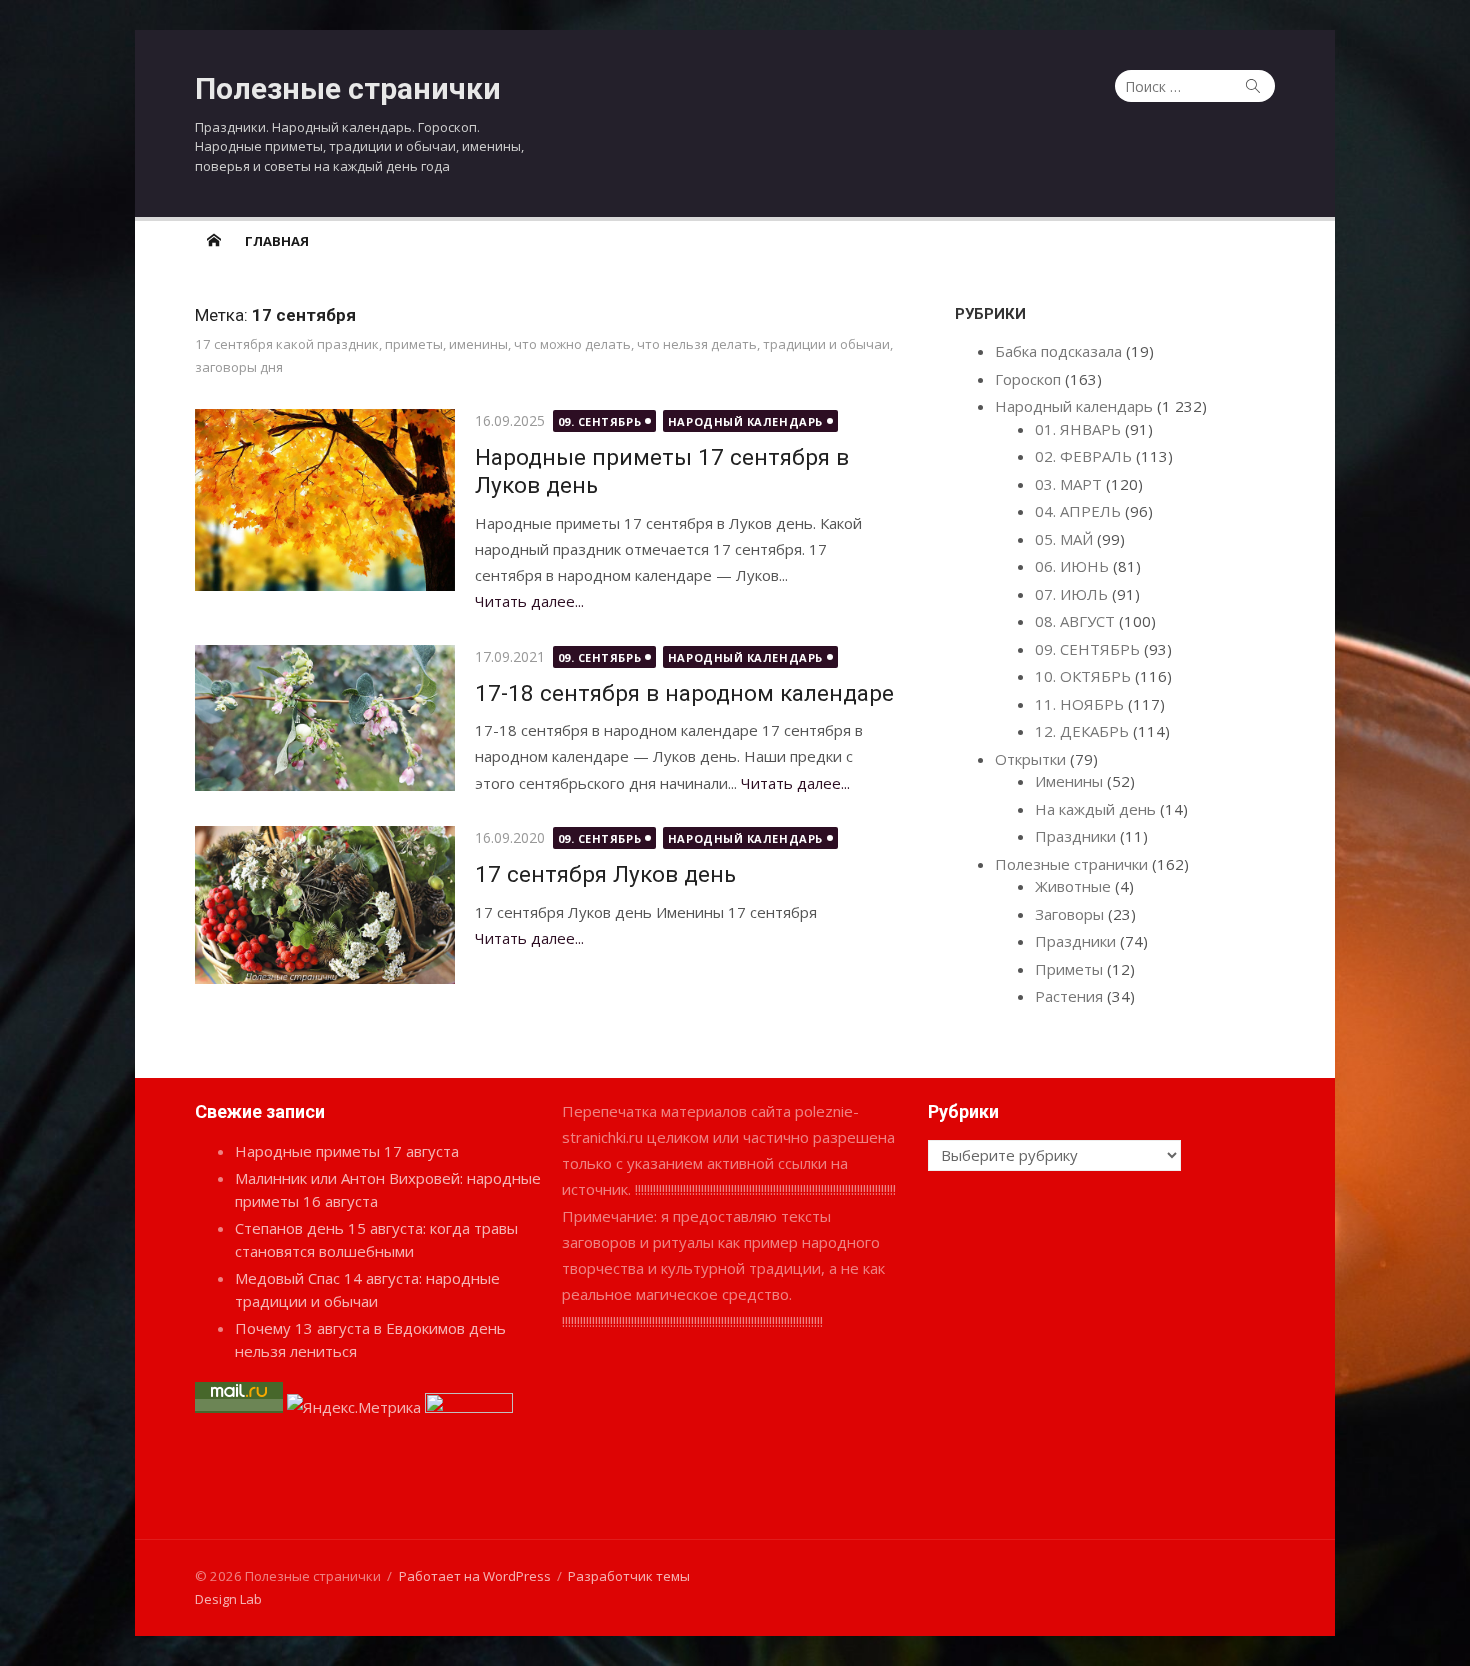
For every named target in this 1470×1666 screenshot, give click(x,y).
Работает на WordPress (475, 1576)
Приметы (1069, 969)
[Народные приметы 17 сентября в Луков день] (325, 500)
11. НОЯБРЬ (1079, 704)
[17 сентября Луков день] (325, 905)
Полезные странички (348, 88)
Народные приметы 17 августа (347, 1151)
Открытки (1030, 759)
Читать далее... (529, 601)
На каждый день (1095, 809)
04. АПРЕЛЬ (1078, 511)
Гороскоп (1028, 379)
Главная (277, 241)
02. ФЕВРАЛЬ (1083, 456)
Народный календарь (745, 421)
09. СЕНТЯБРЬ (600, 421)
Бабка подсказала (1058, 351)
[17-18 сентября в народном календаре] (325, 718)
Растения (1069, 996)
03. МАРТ (1068, 484)
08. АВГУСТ (1075, 621)
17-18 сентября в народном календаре (684, 693)
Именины (1069, 781)
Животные (1073, 886)
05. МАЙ (1064, 539)
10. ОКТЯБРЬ (1083, 676)
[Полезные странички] (214, 240)
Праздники (1075, 836)
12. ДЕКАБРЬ (1082, 731)
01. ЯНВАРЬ (1078, 429)
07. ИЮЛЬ (1071, 594)
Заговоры (1069, 914)
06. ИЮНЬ (1072, 566)
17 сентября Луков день (605, 874)
